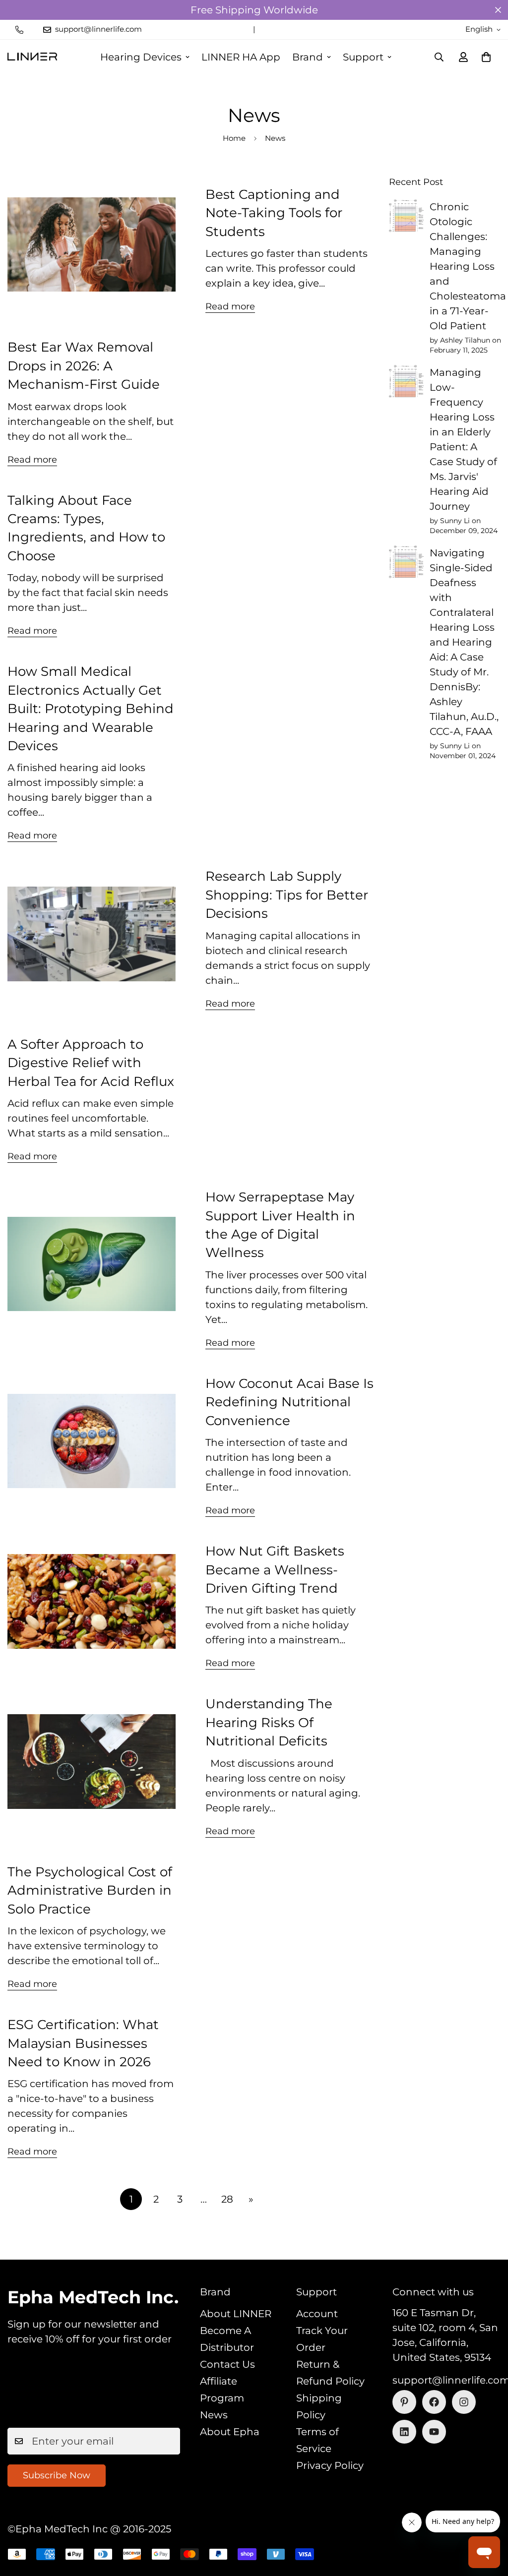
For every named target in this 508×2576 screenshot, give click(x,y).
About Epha (230, 2432)
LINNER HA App (241, 57)
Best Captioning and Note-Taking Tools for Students (274, 213)
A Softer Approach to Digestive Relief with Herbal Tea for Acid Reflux (91, 1063)
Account (317, 2314)
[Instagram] (464, 2402)
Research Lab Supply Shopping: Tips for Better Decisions (287, 895)
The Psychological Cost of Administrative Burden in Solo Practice (90, 1890)
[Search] (439, 57)
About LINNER (236, 2314)
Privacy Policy (330, 2465)
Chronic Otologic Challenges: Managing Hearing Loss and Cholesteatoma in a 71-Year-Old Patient (468, 266)
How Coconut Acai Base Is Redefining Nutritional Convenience (289, 1402)
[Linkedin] (404, 2432)
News (214, 2415)
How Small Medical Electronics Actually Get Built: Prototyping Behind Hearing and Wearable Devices (91, 709)
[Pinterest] (404, 2402)
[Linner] (32, 57)
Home (234, 138)
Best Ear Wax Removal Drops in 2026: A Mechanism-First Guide (84, 366)
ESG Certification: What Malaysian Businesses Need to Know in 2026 (83, 2043)
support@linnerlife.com (447, 2380)
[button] (486, 57)
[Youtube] (434, 2432)
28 (227, 2199)
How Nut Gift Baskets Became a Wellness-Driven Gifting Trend (275, 1570)
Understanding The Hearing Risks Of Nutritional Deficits (269, 1722)
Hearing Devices (141, 57)
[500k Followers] (434, 2402)
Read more (230, 306)
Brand (308, 57)
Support (363, 57)
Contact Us (227, 2364)
